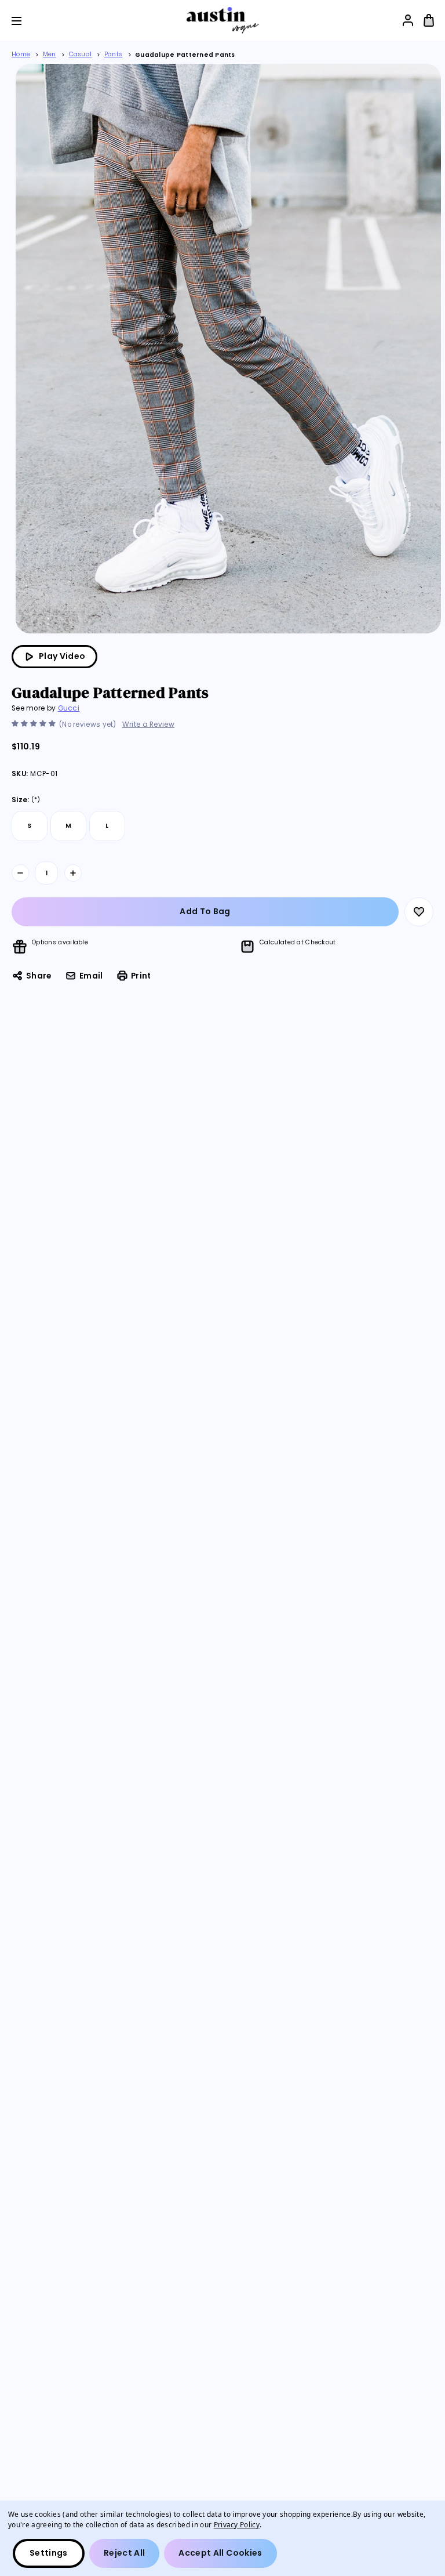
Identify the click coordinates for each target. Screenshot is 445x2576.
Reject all (125, 2553)
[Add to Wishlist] (419, 912)
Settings (49, 2553)
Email (91, 976)
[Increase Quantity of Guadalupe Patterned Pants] (73, 873)
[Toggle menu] (25, 21)
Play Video (62, 656)
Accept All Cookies (220, 2553)
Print (141, 976)
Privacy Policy (237, 2524)
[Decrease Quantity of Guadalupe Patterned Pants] (20, 873)
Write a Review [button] (148, 724)
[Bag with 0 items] (429, 20)
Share (39, 976)
